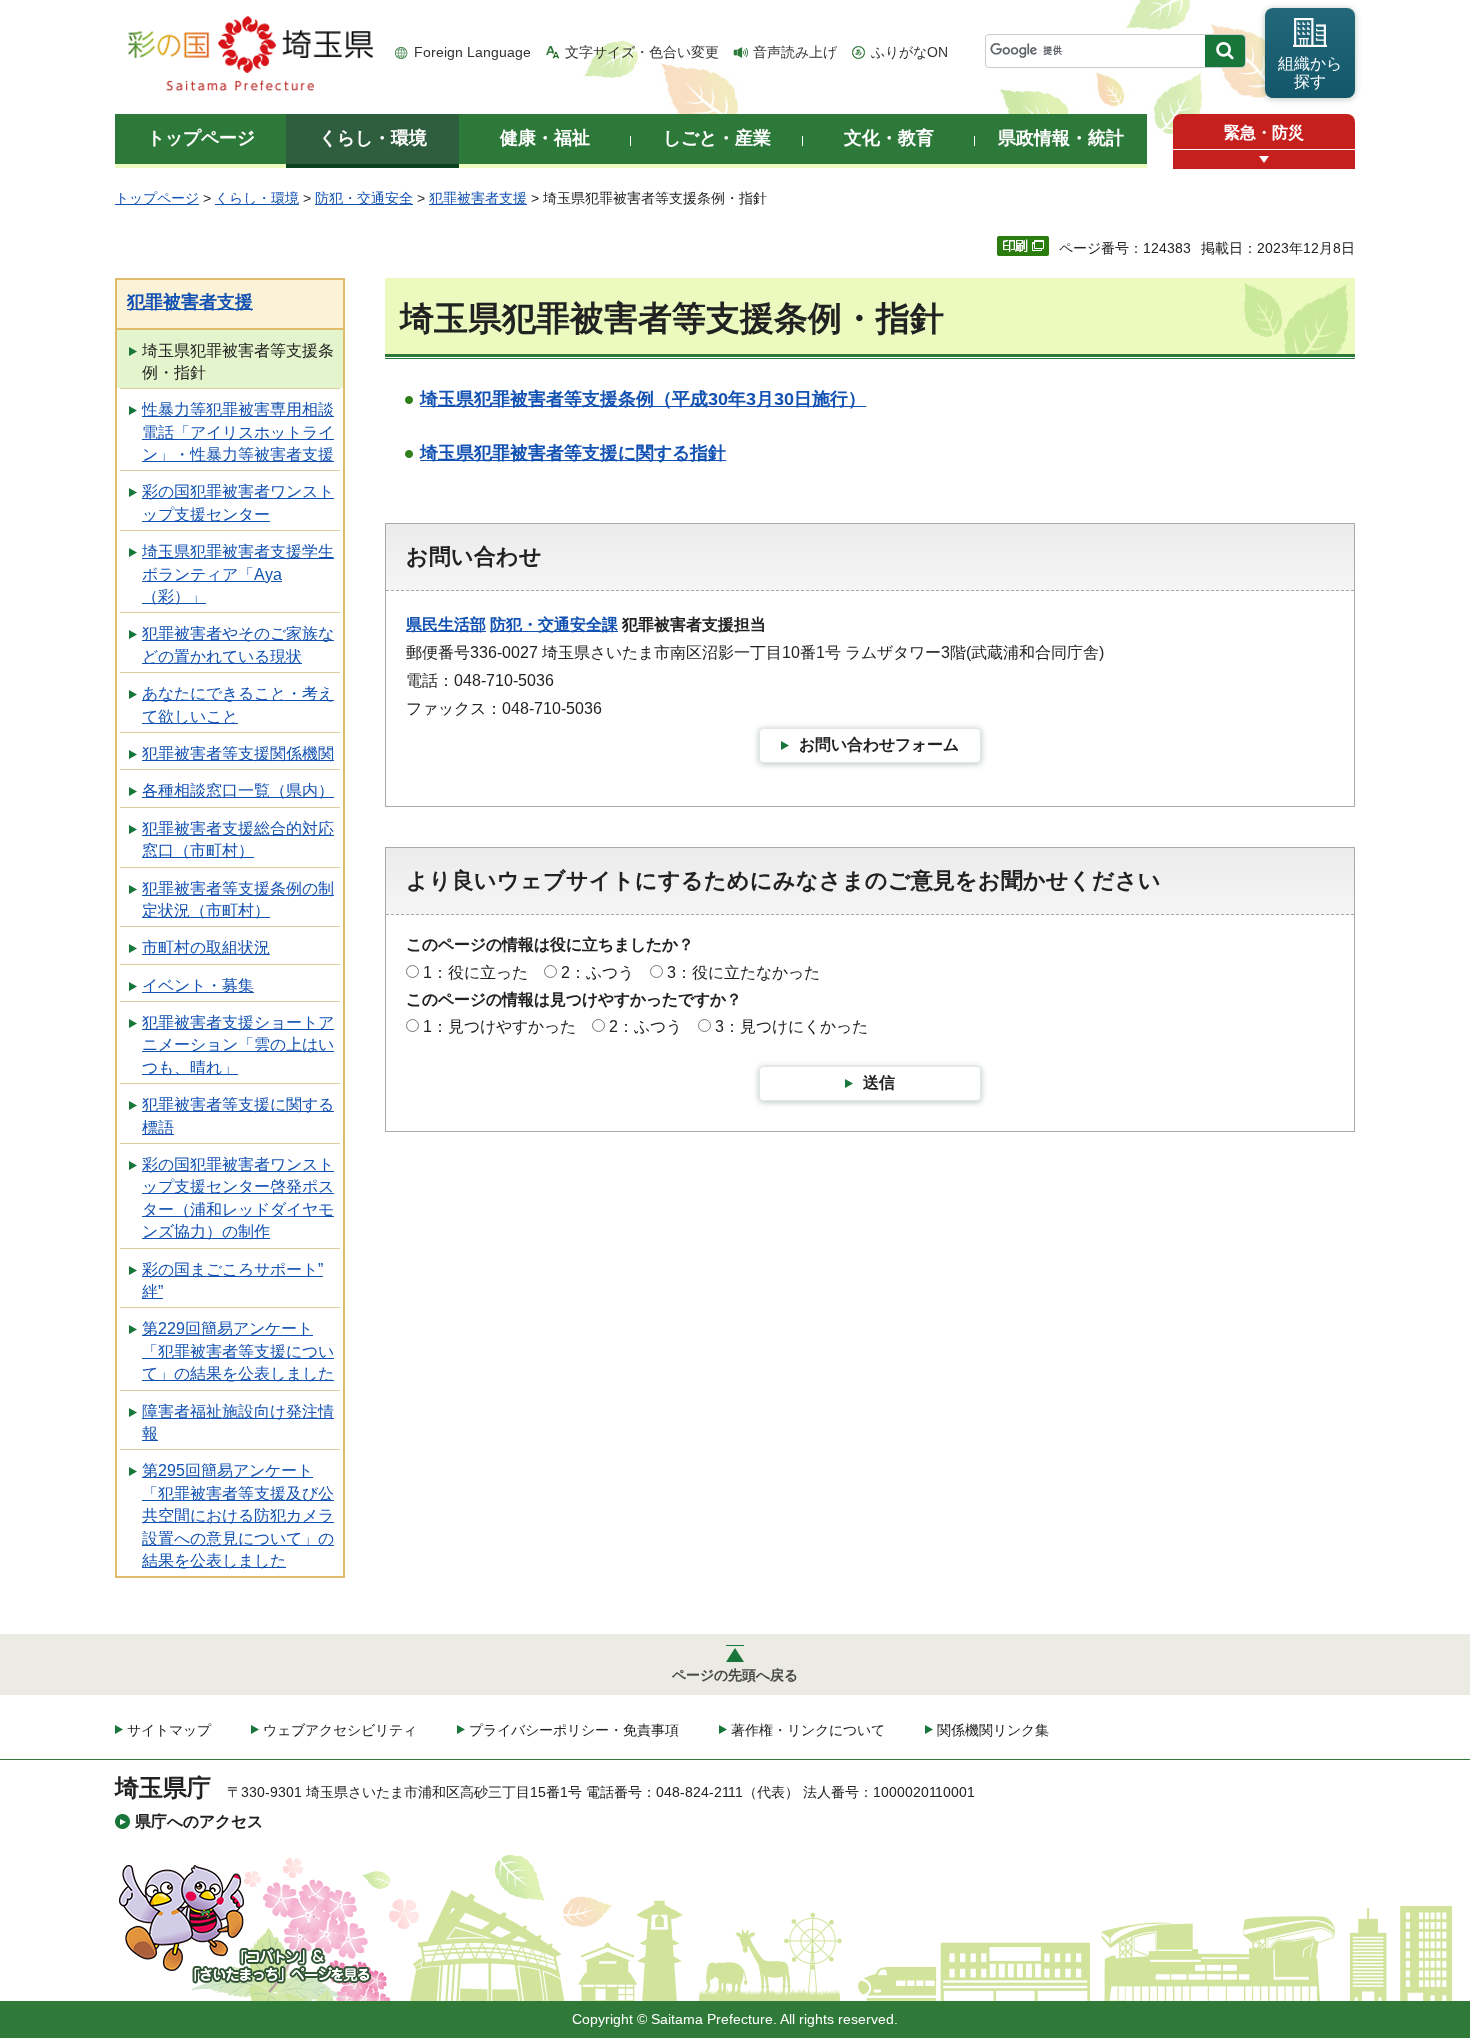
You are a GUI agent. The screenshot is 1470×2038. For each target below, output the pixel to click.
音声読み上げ (795, 52)
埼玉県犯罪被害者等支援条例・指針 (238, 361)
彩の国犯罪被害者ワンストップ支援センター (238, 502)
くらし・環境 (257, 198)
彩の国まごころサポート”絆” (232, 1280)
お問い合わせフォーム (879, 744)
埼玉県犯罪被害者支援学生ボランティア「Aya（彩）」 (238, 574)
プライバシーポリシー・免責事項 (574, 1730)
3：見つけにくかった (791, 1026)
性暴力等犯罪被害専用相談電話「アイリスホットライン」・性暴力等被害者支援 (238, 432)
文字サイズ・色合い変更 (642, 52)
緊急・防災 (1264, 132)
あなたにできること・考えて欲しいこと (238, 704)
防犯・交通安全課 (554, 624)
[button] (1264, 159)
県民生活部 (446, 624)
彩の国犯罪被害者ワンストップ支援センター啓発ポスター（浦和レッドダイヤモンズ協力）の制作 (238, 1198)
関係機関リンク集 (993, 1730)
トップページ (157, 198)
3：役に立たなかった (743, 972)
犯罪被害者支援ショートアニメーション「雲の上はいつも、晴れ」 (238, 1045)
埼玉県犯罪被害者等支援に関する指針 (573, 453)
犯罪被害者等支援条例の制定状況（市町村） (238, 899)
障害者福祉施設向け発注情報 (238, 1422)
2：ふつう (597, 972)
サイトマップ (169, 1730)
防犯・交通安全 (364, 198)
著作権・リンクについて (808, 1730)
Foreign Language (472, 52)
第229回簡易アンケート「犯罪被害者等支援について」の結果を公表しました (238, 1351)
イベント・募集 (198, 985)
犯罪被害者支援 (478, 198)
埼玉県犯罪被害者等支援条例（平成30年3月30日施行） (643, 399)
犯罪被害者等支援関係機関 (238, 753)
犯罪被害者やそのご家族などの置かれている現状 (238, 644)
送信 (879, 1082)
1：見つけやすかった (499, 1026)
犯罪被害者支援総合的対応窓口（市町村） (238, 839)
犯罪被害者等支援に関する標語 (238, 1115)
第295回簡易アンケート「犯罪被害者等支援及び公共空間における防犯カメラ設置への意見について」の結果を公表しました (238, 1515)
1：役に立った (475, 972)
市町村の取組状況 (206, 947)
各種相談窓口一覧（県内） (238, 790)
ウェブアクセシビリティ (340, 1730)
